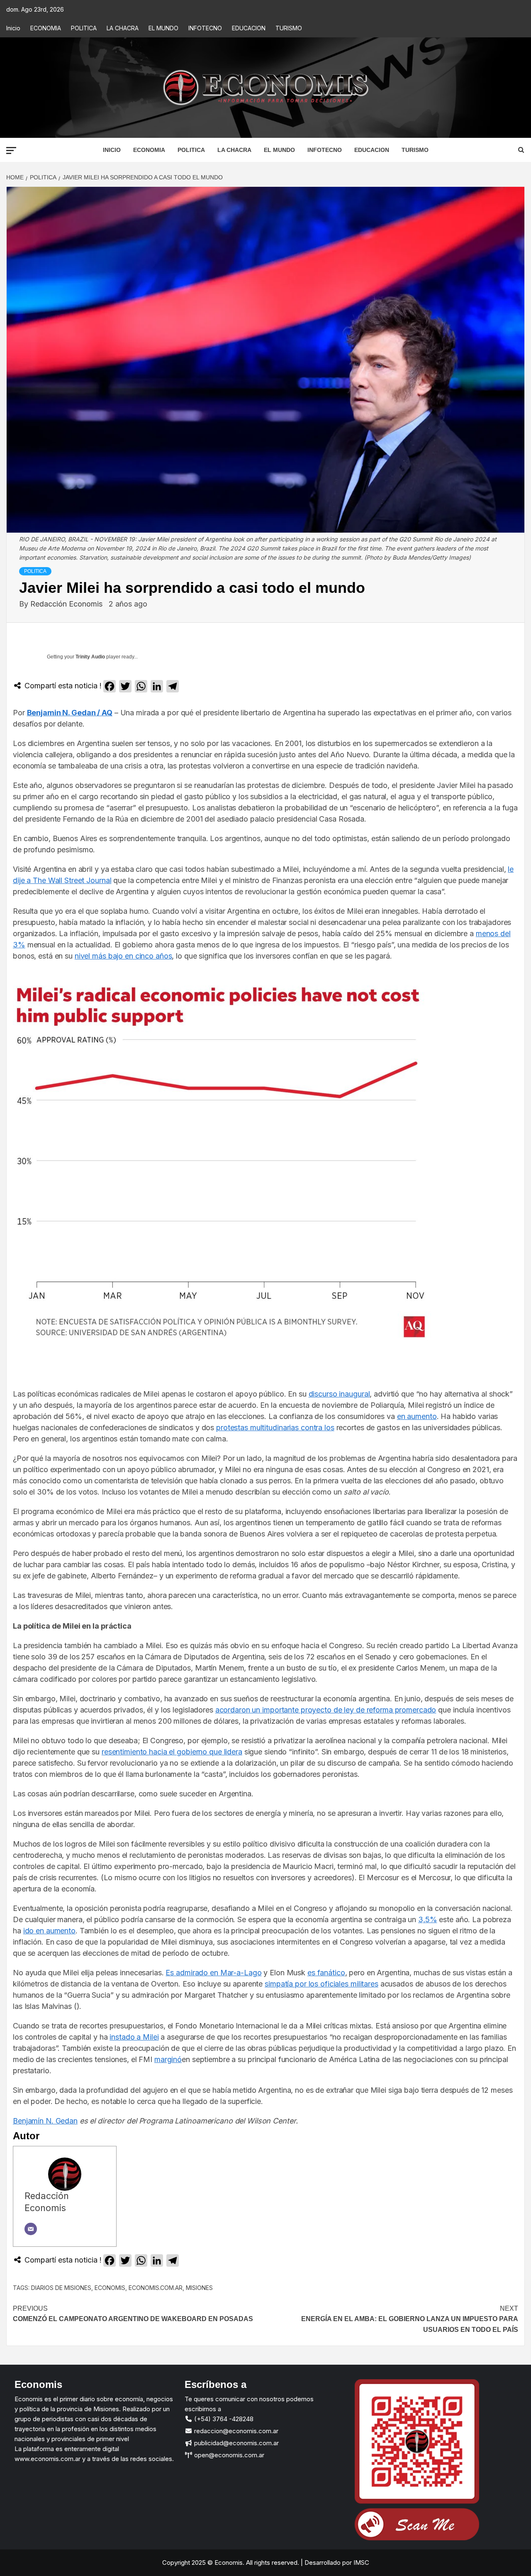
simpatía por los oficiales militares (322, 1984)
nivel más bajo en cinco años (123, 956)
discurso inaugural (339, 1394)
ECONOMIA (46, 28)
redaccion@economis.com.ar (235, 2431)
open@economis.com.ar (228, 2455)
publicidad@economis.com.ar (236, 2443)
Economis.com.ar (156, 2288)
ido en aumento (49, 1931)
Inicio (13, 28)
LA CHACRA (123, 28)
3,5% (428, 1919)
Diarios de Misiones (61, 2288)
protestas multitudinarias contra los (275, 1427)
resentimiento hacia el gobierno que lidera (172, 1752)
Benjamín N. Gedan (45, 2121)
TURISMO (289, 28)
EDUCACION (249, 28)
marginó (168, 2059)
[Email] (31, 2229)
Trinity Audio (90, 657)
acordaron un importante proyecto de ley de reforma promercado (326, 1710)
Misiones (199, 2288)
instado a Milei (134, 2037)
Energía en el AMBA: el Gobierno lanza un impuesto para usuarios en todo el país (410, 2319)
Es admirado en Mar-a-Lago (213, 1973)
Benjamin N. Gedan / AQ (70, 713)
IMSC (360, 2563)
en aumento (417, 1416)
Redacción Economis (67, 604)
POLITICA (84, 28)
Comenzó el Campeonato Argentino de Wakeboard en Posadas (133, 2314)
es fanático (326, 1973)
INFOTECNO (205, 28)
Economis (110, 2288)
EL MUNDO (163, 28)
